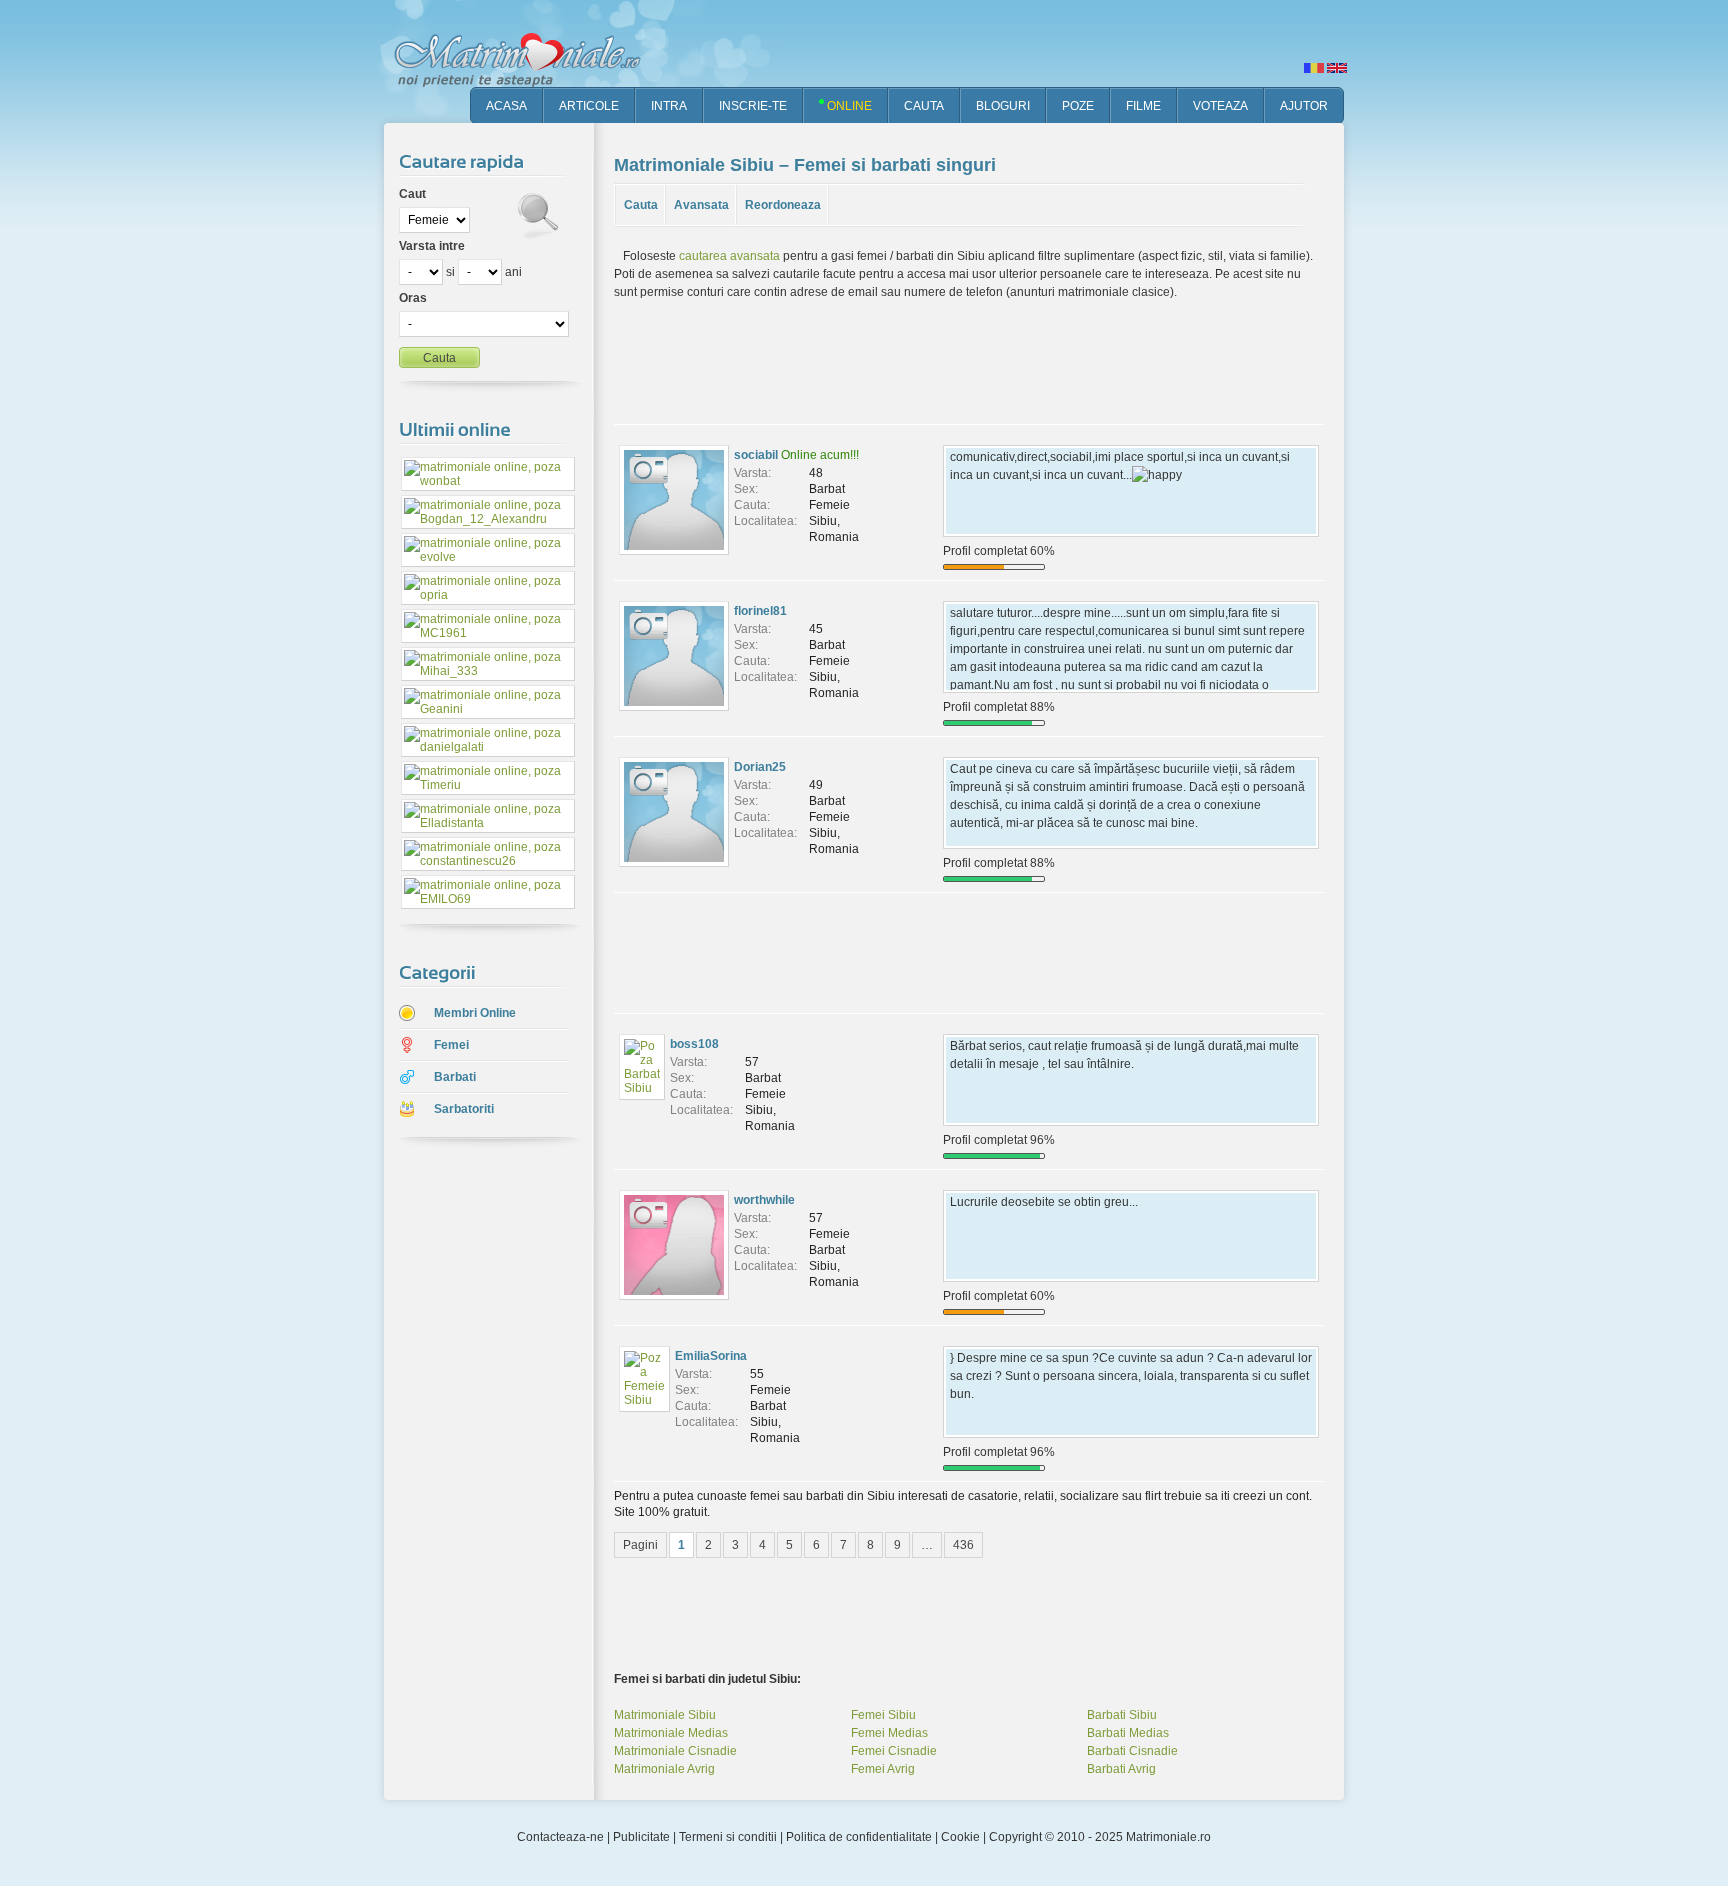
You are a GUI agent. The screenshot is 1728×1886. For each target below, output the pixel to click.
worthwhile (764, 1200)
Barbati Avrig (1121, 1769)
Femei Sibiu (883, 1715)
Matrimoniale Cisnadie (675, 1751)
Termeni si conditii (728, 1837)
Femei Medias (889, 1733)
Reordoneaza (783, 205)
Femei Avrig (883, 1769)
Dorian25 (760, 767)
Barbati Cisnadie (1132, 1751)
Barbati (455, 1077)
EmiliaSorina (711, 1356)
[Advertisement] (474, 1469)
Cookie (960, 1837)
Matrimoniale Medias (671, 1733)
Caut (412, 194)
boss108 (694, 1044)
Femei (451, 1045)
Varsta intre (432, 246)
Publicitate (641, 1837)
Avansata (701, 205)
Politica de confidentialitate (859, 1837)
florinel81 (760, 611)
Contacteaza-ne (560, 1837)
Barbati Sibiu (1122, 1715)
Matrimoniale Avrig (664, 1769)
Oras (413, 298)
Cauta (641, 205)
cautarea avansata (729, 256)
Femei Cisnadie (894, 1751)
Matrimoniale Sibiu (665, 1715)
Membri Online (475, 1013)
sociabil (756, 455)
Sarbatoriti (464, 1109)
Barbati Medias (1128, 1733)
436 (963, 1545)
